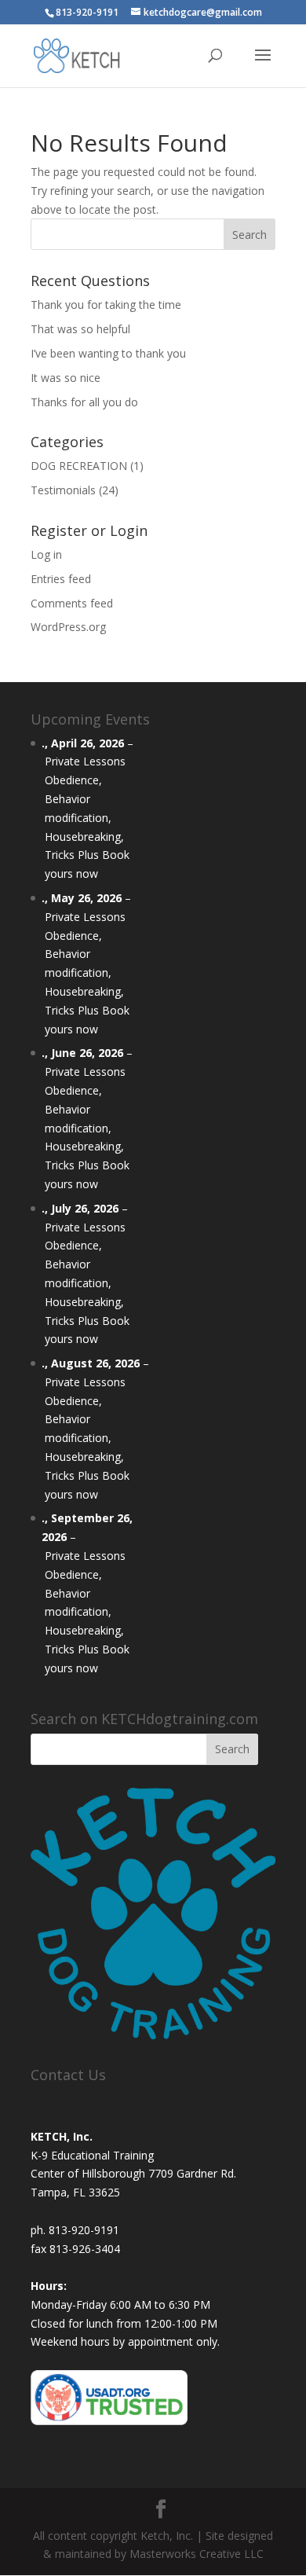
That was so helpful (80, 329)
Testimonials (63, 490)
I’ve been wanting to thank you (108, 353)
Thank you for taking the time (106, 305)
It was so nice (66, 378)
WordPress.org (68, 627)
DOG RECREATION (79, 466)
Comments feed (72, 603)
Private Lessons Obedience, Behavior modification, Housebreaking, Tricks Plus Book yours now (87, 817)
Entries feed (61, 579)
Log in (46, 554)
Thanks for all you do (84, 402)
